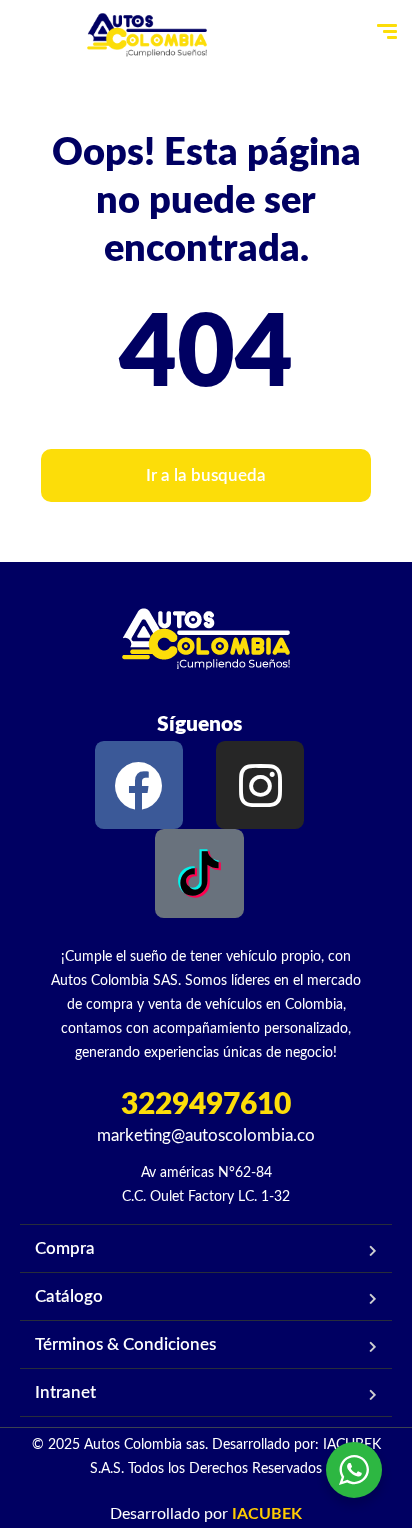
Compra (65, 1248)
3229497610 (206, 1105)
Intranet (65, 1392)
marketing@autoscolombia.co (206, 1135)
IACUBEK (267, 1514)
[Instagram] (260, 785)
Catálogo (69, 1296)
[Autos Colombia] (147, 35)
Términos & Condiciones (125, 1344)
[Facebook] (139, 785)
